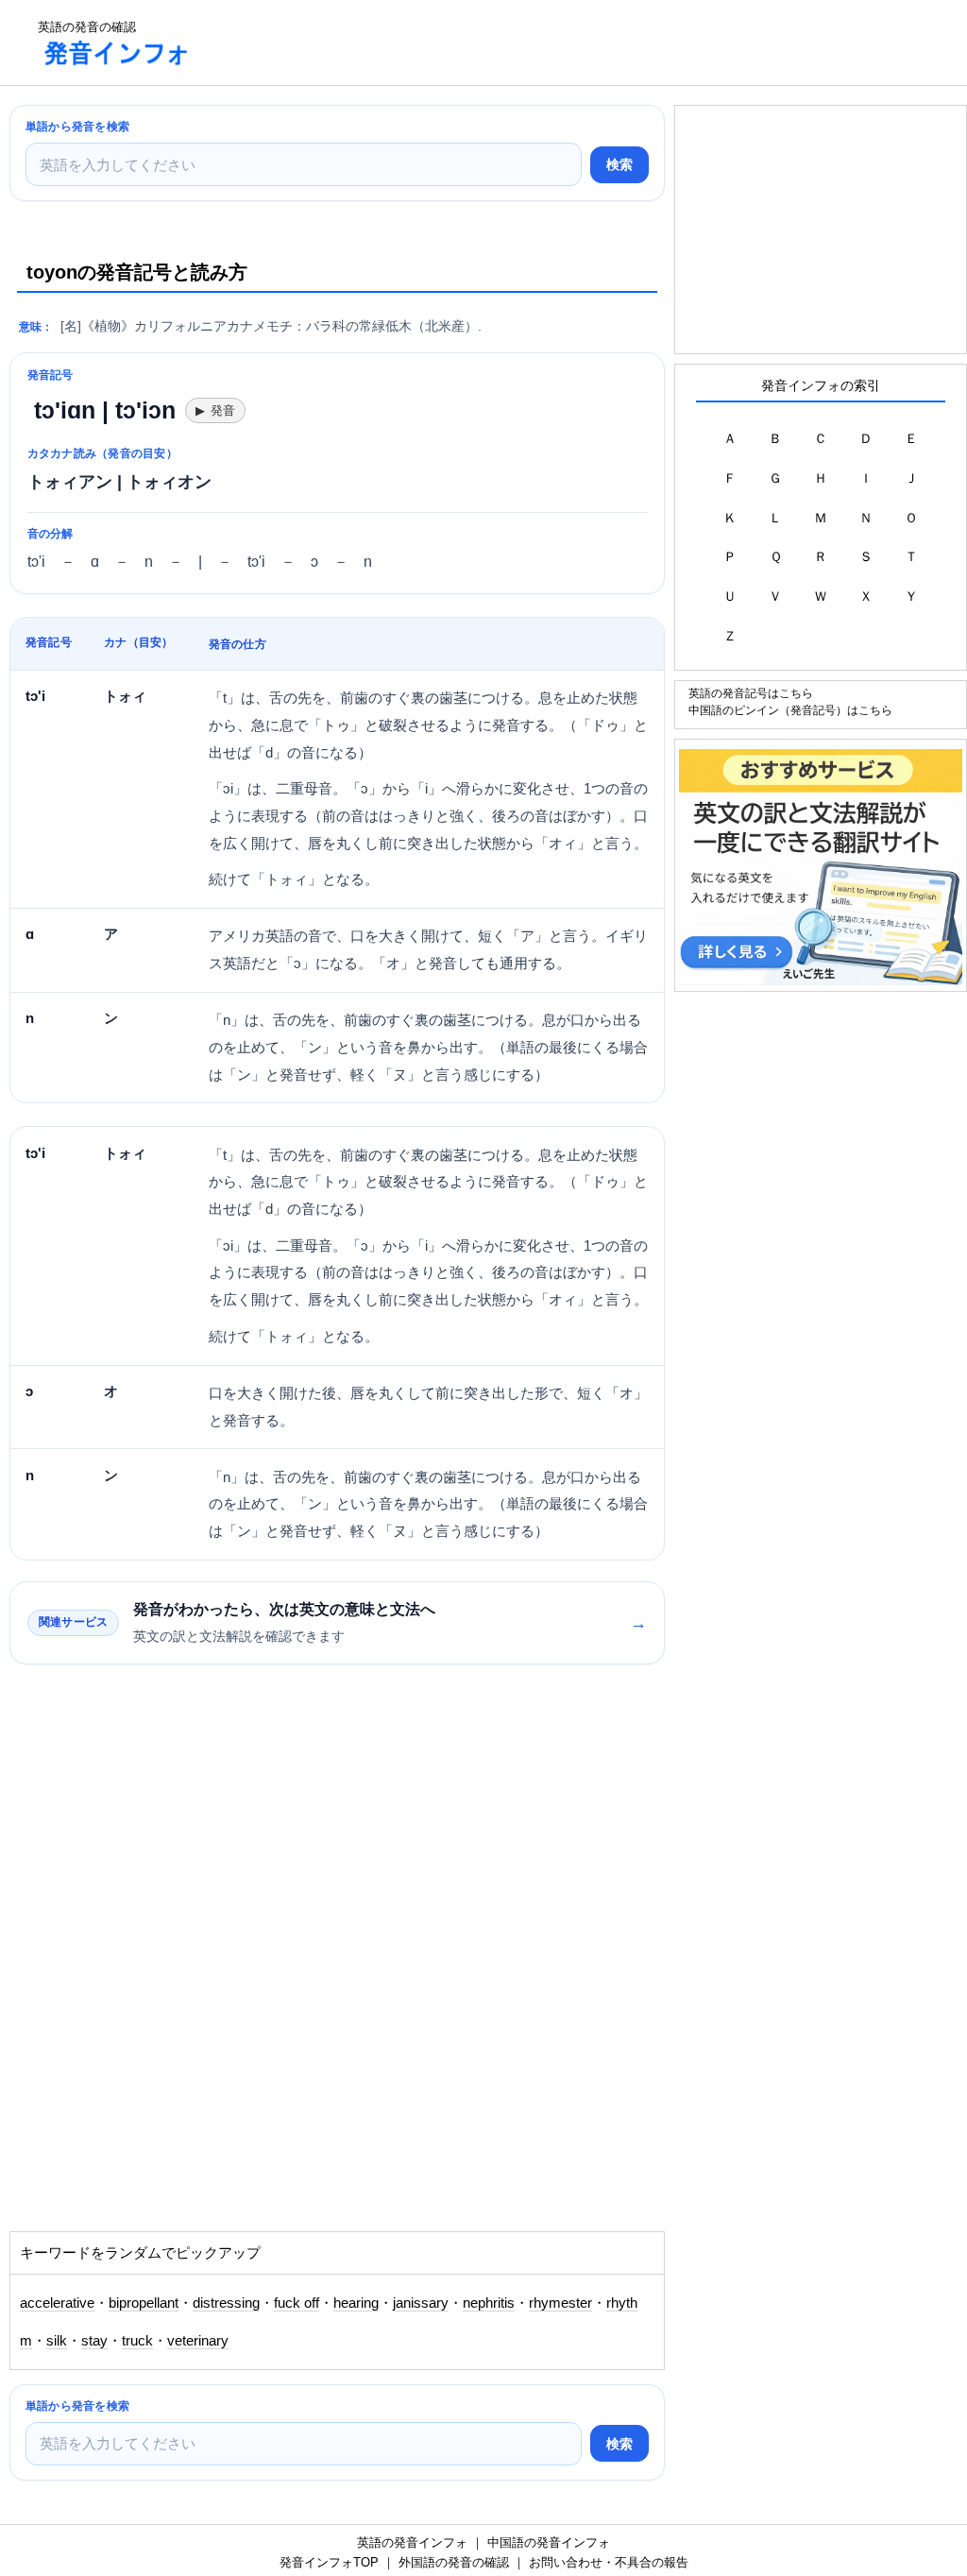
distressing (226, 2303)
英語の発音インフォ (412, 2542)
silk (57, 2341)
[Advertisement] (551, 43)
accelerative (57, 2303)
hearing (356, 2303)
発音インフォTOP (329, 2562)
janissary (421, 2303)
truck (137, 2341)
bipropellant (144, 2303)
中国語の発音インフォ (549, 2542)
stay (94, 2341)
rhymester (560, 2303)
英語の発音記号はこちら (751, 693)
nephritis (489, 2303)
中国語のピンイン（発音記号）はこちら (790, 710)
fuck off (297, 2303)
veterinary (198, 2341)
